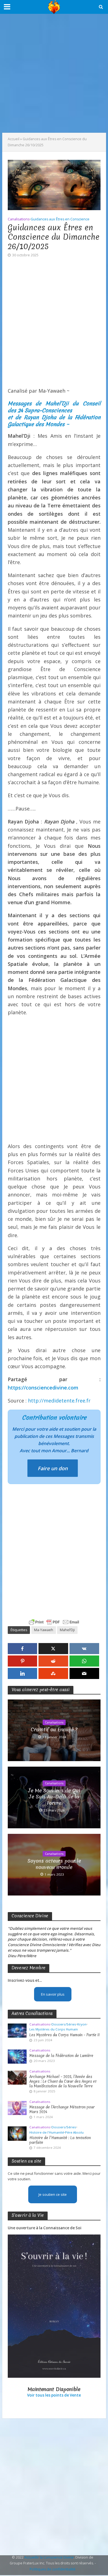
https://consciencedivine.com (43, 1388)
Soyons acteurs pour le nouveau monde (54, 1864)
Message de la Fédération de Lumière (61, 2056)
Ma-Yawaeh (44, 1630)
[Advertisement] (54, 73)
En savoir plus (53, 1994)
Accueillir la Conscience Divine (49, 2557)
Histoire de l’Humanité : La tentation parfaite (60, 2140)
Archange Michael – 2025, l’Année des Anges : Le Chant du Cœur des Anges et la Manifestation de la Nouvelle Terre (63, 2081)
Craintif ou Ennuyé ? (54, 1730)
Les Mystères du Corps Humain (54, 2029)
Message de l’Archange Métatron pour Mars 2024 (62, 2110)
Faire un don (53, 1468)
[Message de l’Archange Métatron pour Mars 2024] (17, 2108)
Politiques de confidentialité (53, 2569)
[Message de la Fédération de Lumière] (17, 2056)
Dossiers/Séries (64, 2024)
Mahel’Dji (67, 1630)
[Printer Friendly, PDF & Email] (54, 1622)
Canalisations (19, 219)
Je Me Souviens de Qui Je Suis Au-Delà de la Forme (54, 1797)
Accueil (14, 139)
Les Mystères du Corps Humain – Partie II (65, 2035)
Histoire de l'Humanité (47, 2132)
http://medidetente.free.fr (59, 1401)
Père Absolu (74, 2132)
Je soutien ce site (53, 2194)
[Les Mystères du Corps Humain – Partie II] (17, 2030)
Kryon (82, 2024)
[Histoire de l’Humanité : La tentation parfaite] (17, 2133)
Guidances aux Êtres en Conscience (60, 219)
